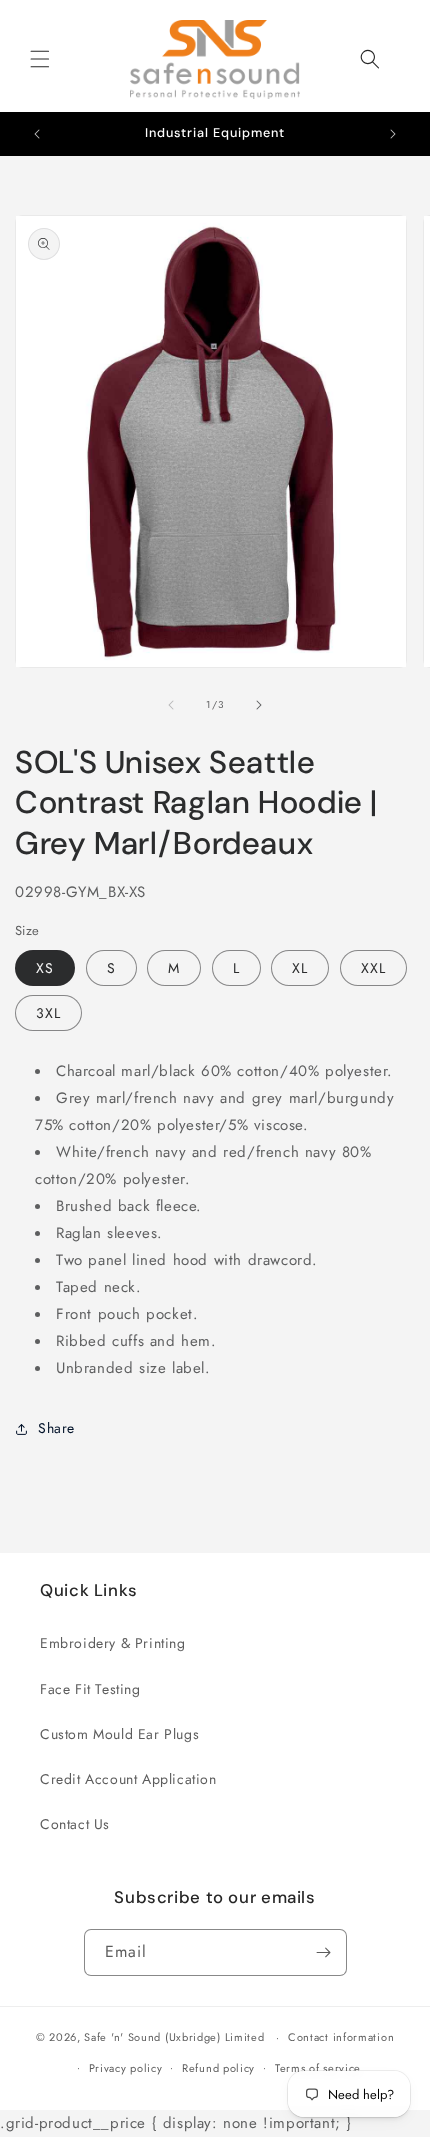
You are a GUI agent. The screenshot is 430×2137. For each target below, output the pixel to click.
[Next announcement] (393, 134)
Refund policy (218, 2068)
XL (300, 968)
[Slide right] (259, 705)
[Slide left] (171, 705)
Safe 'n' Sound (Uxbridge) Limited (174, 2037)
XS (45, 968)
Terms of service (318, 2068)
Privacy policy (126, 2068)
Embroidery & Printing (113, 1643)
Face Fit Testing (90, 1689)
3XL (48, 1013)
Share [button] (56, 1428)
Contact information (341, 2037)
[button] (40, 59)
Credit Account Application (128, 1779)
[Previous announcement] (37, 134)
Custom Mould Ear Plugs (119, 1734)
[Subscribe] (324, 1952)
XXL (373, 968)
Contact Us (75, 1824)
